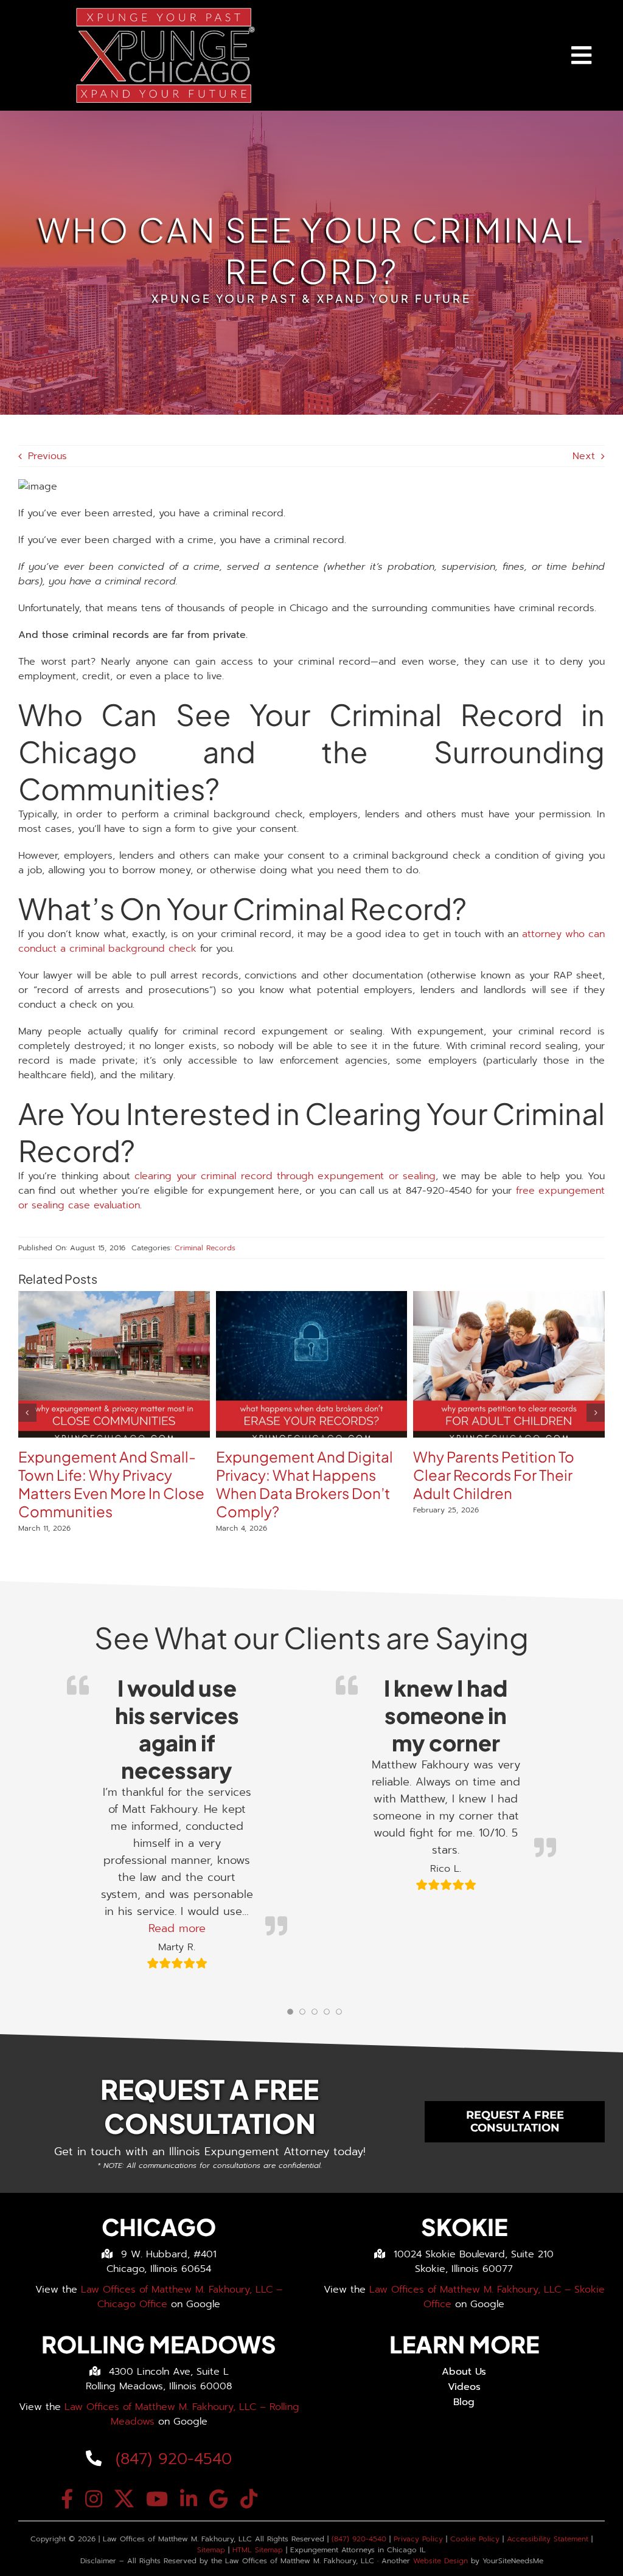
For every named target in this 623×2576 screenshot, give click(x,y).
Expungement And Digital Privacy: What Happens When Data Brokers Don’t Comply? (305, 1484)
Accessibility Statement (548, 2539)
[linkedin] (189, 2499)
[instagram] (94, 2499)
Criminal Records (205, 1248)
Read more (177, 1928)
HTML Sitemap (258, 2550)
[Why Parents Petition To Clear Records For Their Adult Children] (509, 1298)
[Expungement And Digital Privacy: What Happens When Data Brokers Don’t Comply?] (312, 1298)
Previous (47, 456)
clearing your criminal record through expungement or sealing (285, 1176)
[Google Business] (219, 2499)
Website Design (440, 2561)
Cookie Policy (475, 2539)
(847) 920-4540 (171, 2459)
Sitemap (211, 2550)
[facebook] (67, 2499)
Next (584, 456)
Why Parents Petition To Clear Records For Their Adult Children (494, 1475)
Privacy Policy (418, 2539)
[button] (27, 1413)
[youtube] (157, 2499)
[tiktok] (249, 2499)
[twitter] (124, 2499)
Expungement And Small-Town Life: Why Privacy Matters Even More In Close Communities (111, 1484)
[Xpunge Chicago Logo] (164, 11)
